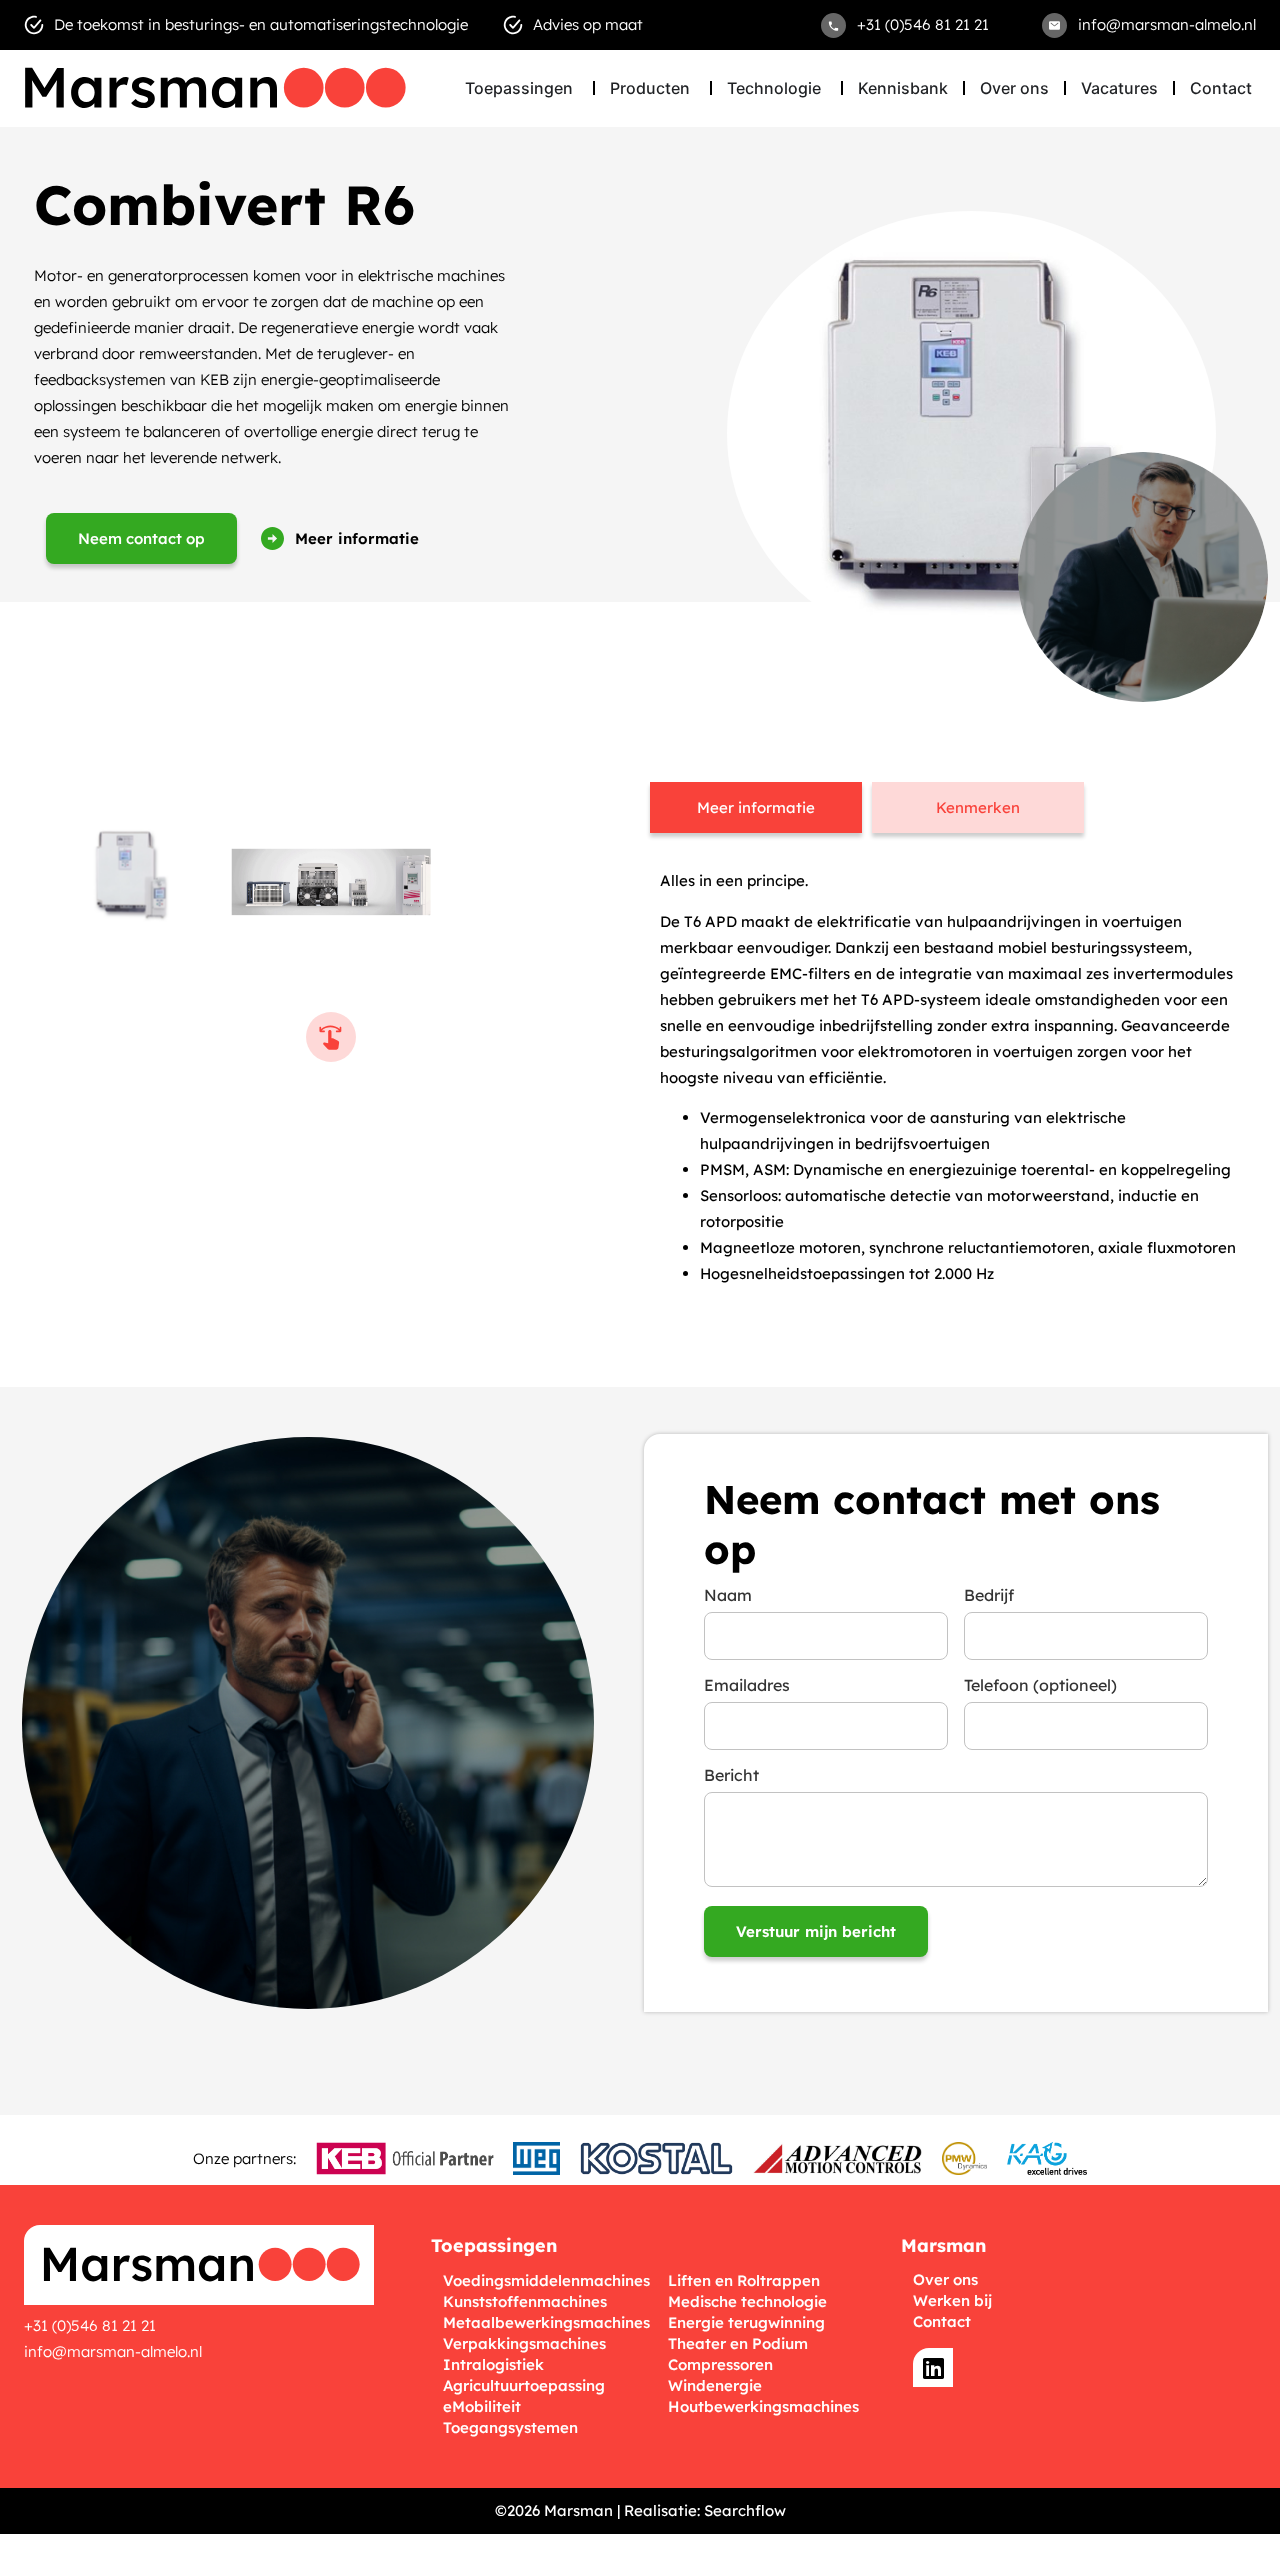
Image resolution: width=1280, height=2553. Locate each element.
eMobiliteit (482, 2406)
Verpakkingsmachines (524, 2343)
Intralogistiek (493, 2364)
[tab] (756, 807)
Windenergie (715, 2385)
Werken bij (952, 2300)
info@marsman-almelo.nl (113, 2351)
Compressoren (720, 2364)
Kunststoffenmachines (525, 2301)
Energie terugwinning (746, 2322)
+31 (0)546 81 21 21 (90, 2325)
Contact (942, 2321)
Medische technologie (747, 2301)
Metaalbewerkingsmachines (546, 2322)
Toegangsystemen (510, 2427)
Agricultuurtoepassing (524, 2385)
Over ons (945, 2279)
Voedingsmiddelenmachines (546, 2280)
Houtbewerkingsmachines (763, 2406)
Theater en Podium (738, 2343)
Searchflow (745, 2510)
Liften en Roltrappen (744, 2280)
